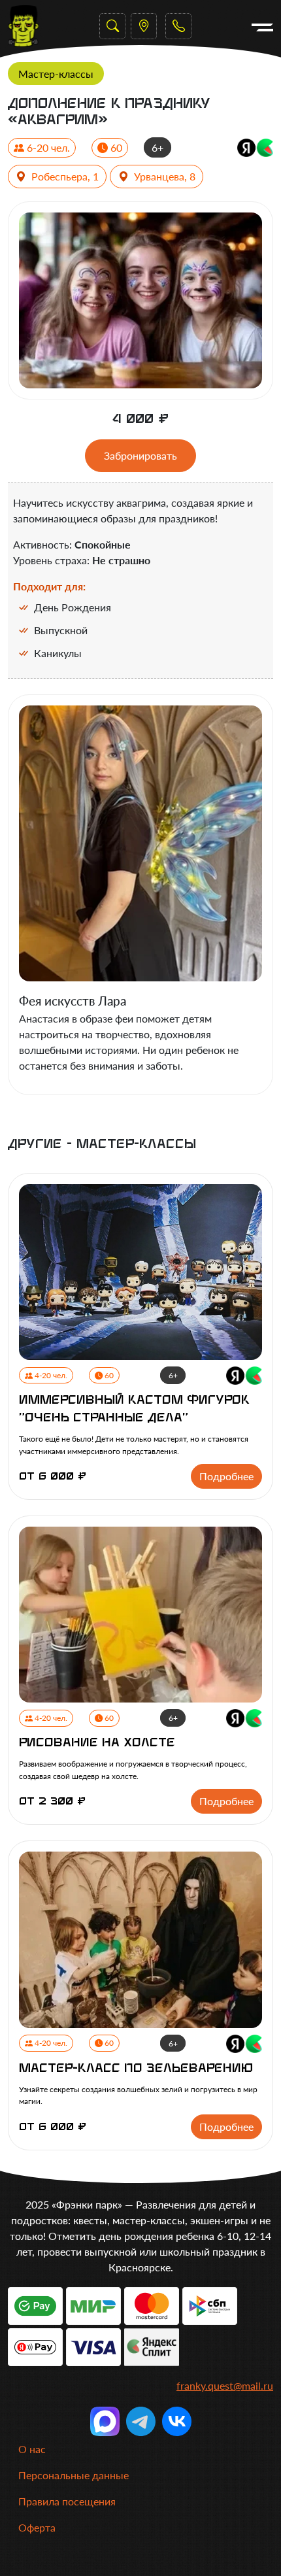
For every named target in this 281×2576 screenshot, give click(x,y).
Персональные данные (74, 2475)
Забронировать (140, 455)
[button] (178, 26)
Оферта (37, 2527)
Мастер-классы (56, 74)
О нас (32, 2449)
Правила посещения (67, 2501)
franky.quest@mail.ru (225, 2385)
